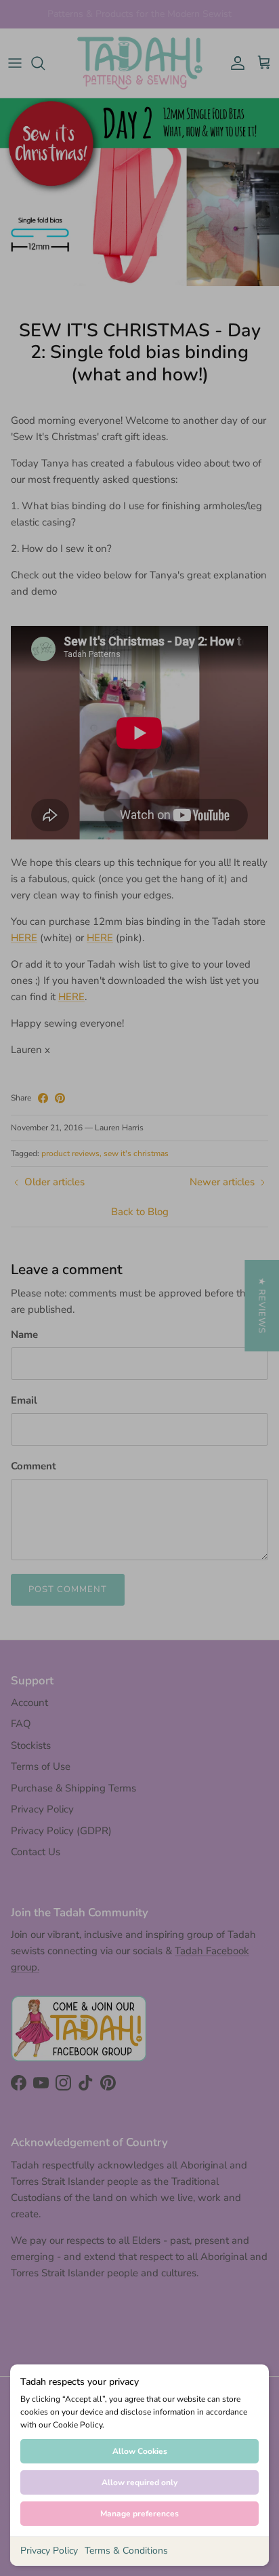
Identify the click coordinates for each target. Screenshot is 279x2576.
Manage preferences (139, 2514)
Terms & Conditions (126, 2551)
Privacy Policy (49, 2551)
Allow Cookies (140, 2451)
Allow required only (139, 2482)
